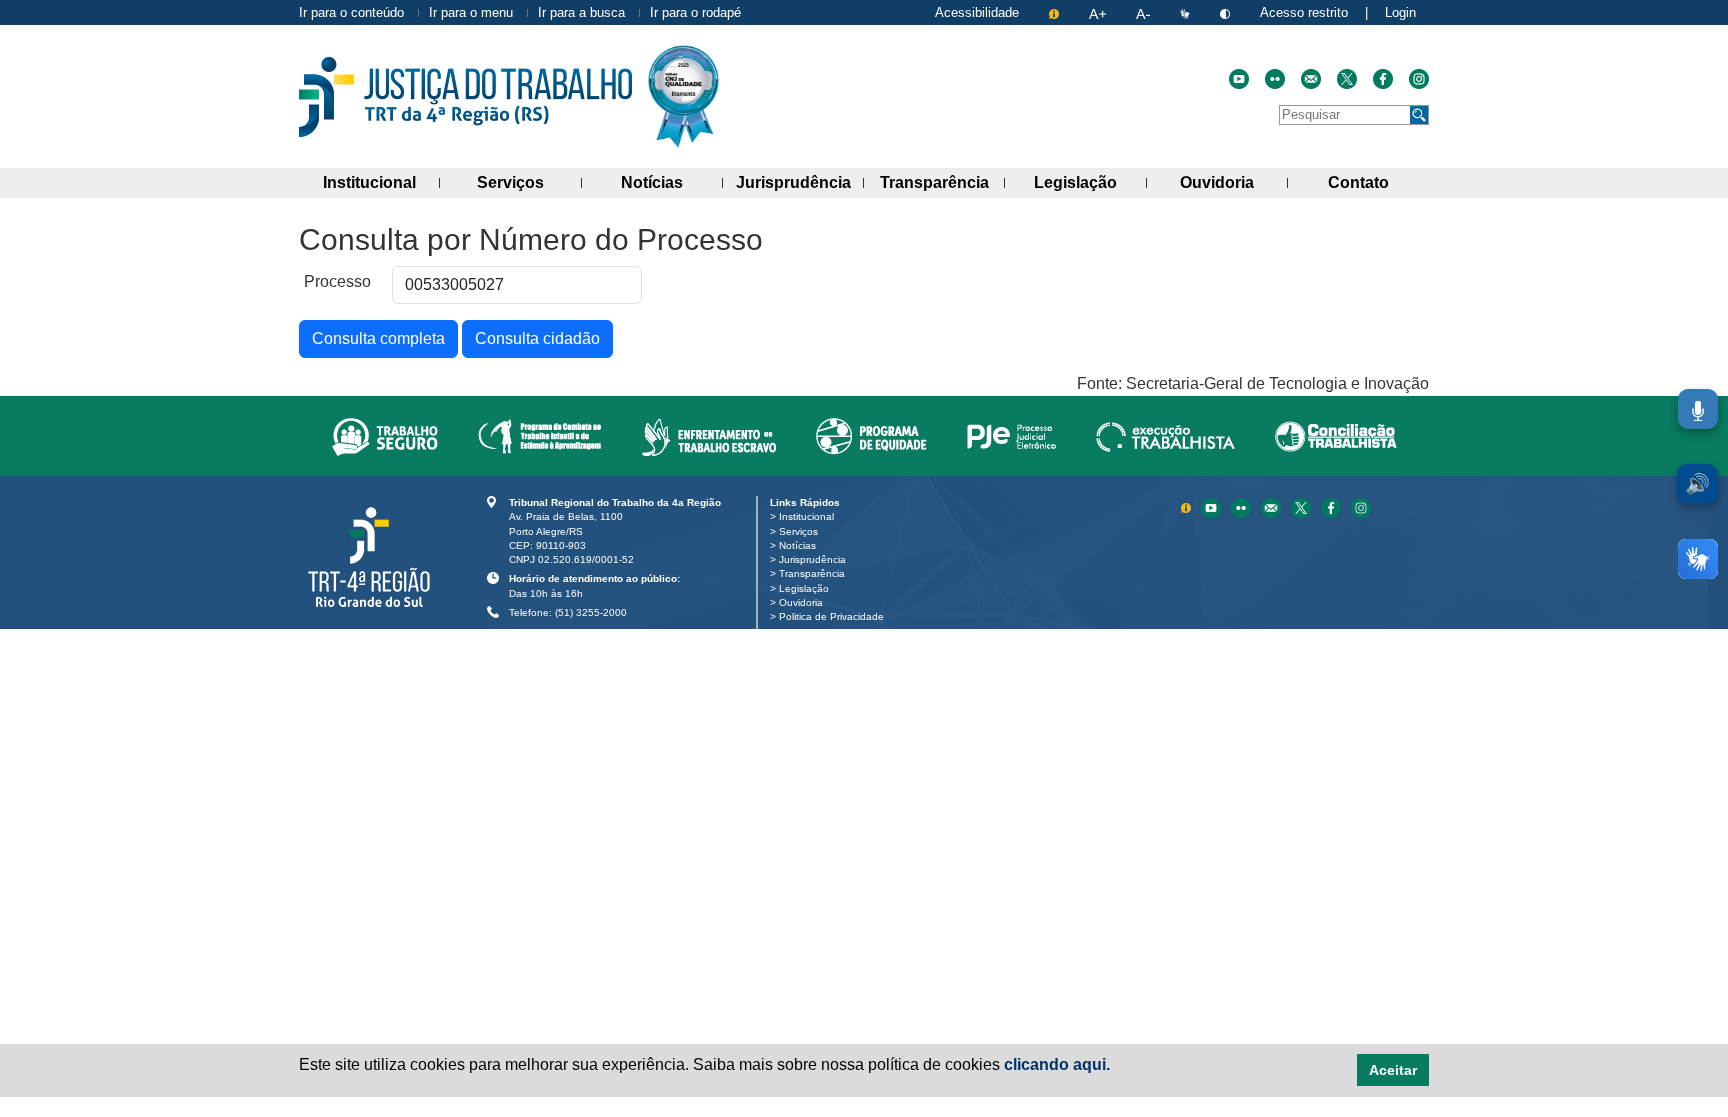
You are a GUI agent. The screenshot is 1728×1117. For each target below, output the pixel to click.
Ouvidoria (1234, 182)
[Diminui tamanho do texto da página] (1145, 12)
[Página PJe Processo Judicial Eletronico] (1011, 436)
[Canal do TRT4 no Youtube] (1239, 79)
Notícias (672, 182)
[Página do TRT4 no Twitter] (1347, 79)
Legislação (1090, 182)
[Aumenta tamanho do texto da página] (1099, 12)
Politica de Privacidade (835, 616)
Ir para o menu (471, 12)
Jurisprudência (800, 182)
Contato (1378, 182)
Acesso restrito (1304, 12)
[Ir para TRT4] (465, 97)
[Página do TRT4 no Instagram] (1419, 79)
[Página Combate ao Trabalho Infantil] (539, 436)
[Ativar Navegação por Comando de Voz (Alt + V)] (1698, 409)
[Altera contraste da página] (1227, 12)
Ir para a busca (581, 12)
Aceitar (1393, 1070)
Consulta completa (378, 338)
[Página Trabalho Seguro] (385, 436)
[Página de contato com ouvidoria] (1311, 79)
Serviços (529, 182)
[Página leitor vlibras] (1187, 12)
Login (1400, 12)
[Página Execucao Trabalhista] (1165, 436)
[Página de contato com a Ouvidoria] (1273, 506)
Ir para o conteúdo (351, 12)
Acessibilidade (977, 12)
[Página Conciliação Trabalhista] (1336, 436)
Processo (337, 281)
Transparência (942, 182)
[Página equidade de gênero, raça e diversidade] (871, 436)
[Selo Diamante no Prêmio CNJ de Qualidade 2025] (683, 96)
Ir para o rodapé (695, 12)
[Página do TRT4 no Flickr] (1275, 79)
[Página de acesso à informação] (1056, 12)
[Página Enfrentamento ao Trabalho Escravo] (708, 436)
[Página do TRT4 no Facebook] (1383, 79)
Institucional (381, 182)
